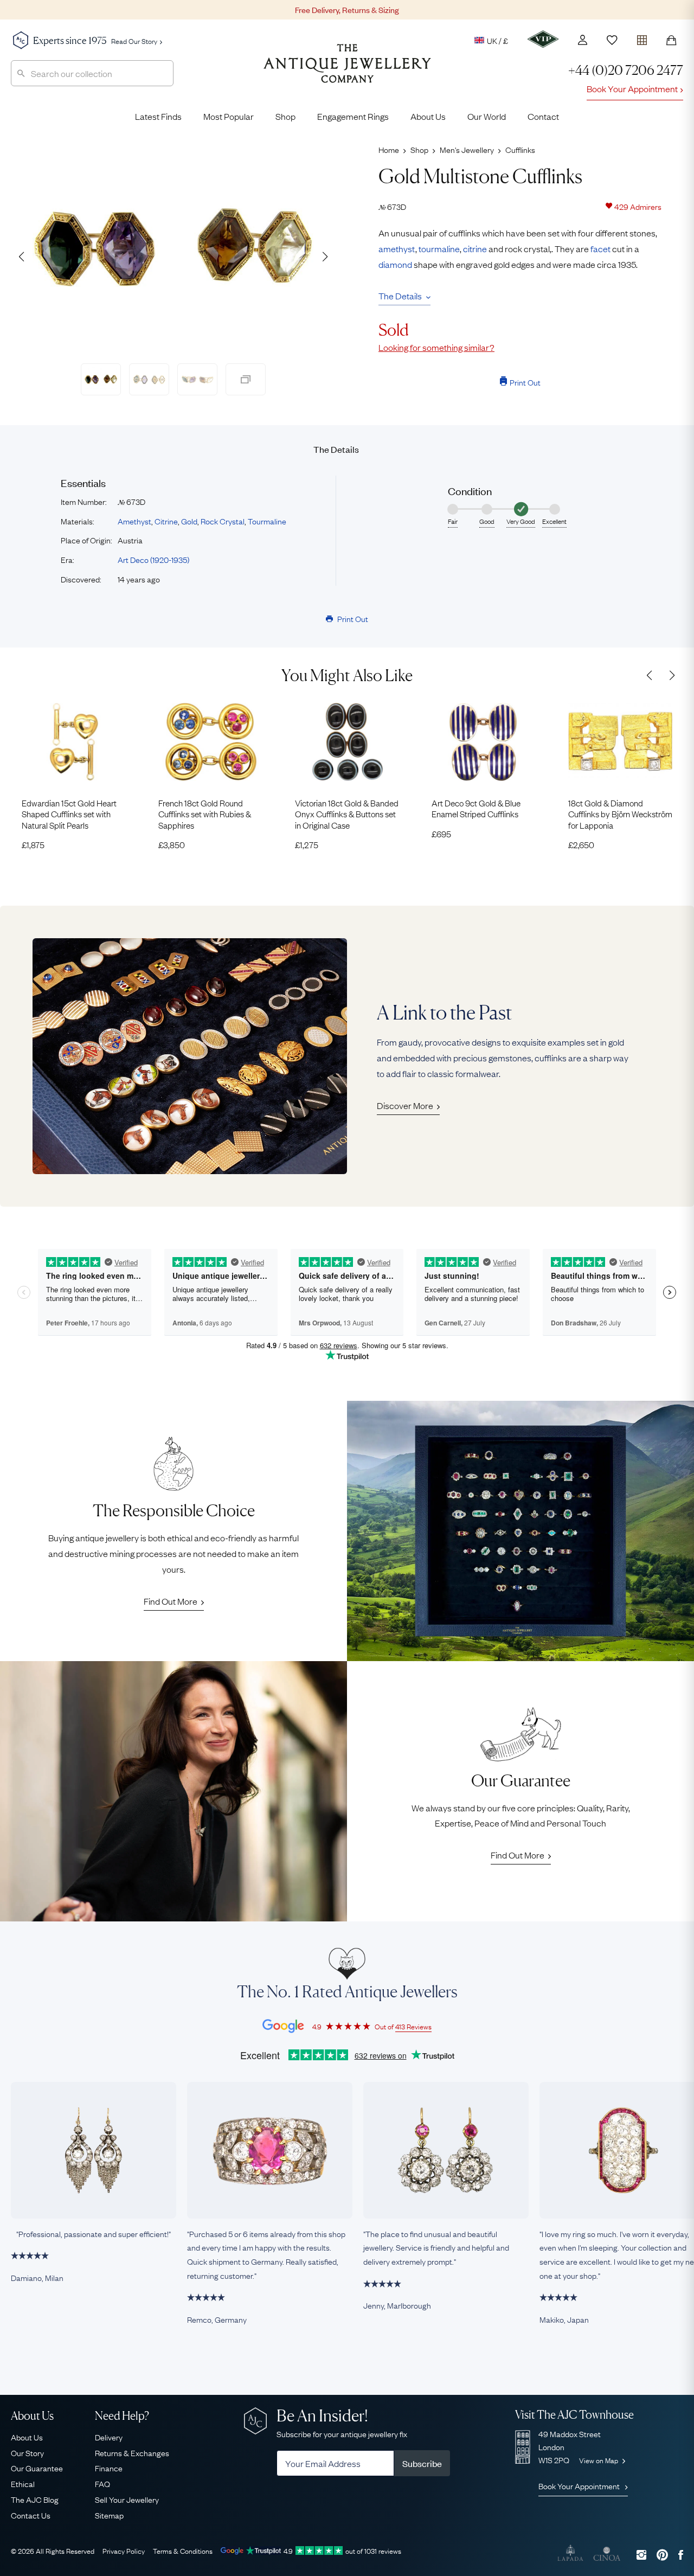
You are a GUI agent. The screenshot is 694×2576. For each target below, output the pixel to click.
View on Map (599, 2460)
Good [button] (487, 521)
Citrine (166, 521)
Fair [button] (453, 521)
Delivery (109, 2437)
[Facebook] (681, 2555)
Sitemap (109, 2515)
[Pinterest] (662, 2555)
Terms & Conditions (183, 2551)
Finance (109, 2468)
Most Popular (229, 116)
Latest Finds (158, 116)
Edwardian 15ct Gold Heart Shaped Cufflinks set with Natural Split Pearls (69, 814)
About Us (428, 116)
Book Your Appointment (632, 88)
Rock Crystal (223, 521)
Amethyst (134, 521)
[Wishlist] (612, 40)
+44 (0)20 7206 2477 (626, 70)
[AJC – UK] (347, 72)
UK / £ (497, 40)
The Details (400, 296)
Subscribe (422, 2463)
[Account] (583, 40)
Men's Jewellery (467, 149)
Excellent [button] (554, 521)
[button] (325, 257)
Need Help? (122, 2416)
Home (389, 149)
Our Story (27, 2452)
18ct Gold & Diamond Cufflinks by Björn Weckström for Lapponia (620, 814)
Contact (543, 116)
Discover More (405, 1105)
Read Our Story (134, 41)
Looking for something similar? (436, 347)
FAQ (102, 2483)
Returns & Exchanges (132, 2452)
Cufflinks (520, 149)
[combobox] (92, 73)
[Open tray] (642, 38)
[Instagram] (641, 2555)
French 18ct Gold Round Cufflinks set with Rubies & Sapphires (205, 814)
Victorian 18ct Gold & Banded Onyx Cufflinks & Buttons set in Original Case (347, 814)
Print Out (525, 382)
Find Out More (171, 1601)
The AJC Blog (35, 2499)
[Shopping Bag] (671, 40)
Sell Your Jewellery (127, 2499)
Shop (285, 116)
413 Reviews (413, 2026)
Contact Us (31, 2515)
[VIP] (543, 39)
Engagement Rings (353, 116)
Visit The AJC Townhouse (574, 2415)
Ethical (23, 2483)
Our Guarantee (37, 2468)
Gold (189, 521)
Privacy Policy (124, 2551)
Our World (487, 116)
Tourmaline (267, 521)
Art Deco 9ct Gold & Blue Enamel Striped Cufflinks (476, 808)
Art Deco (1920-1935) (153, 559)
